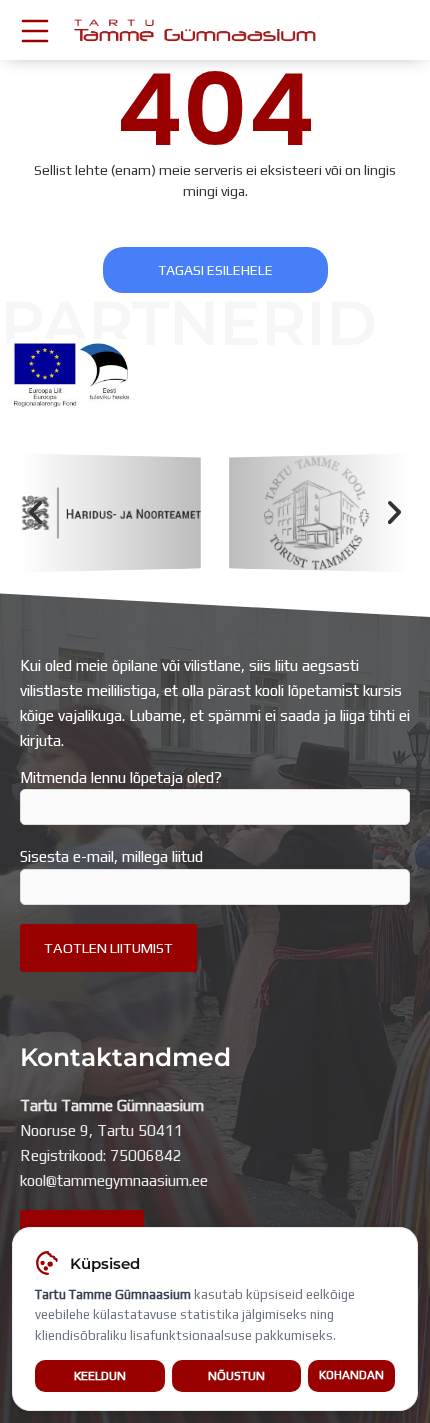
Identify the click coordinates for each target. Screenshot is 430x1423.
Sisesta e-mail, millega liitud (111, 856)
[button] (35, 513)
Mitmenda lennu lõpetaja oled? (121, 777)
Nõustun (236, 1375)
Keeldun (100, 1375)
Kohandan (351, 1375)
